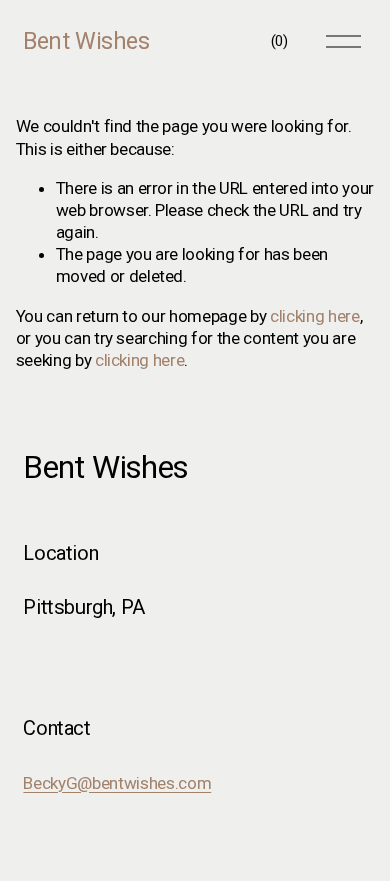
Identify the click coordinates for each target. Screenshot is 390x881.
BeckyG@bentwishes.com (117, 783)
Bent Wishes (86, 41)
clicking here (315, 316)
